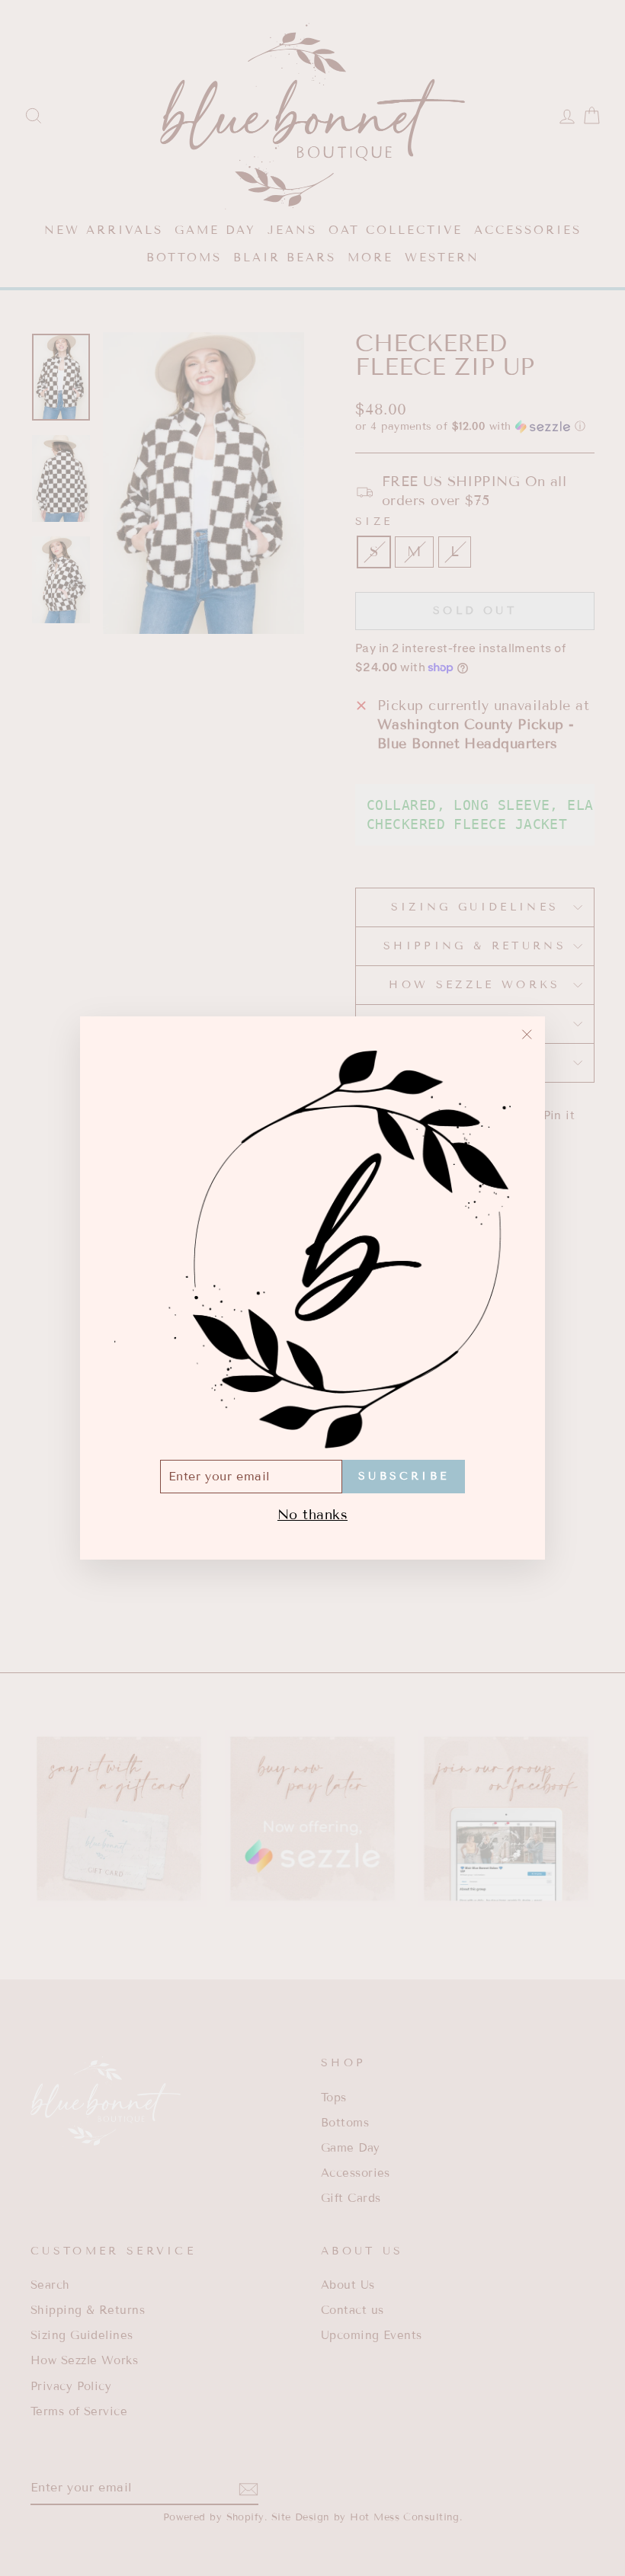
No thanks (312, 1515)
